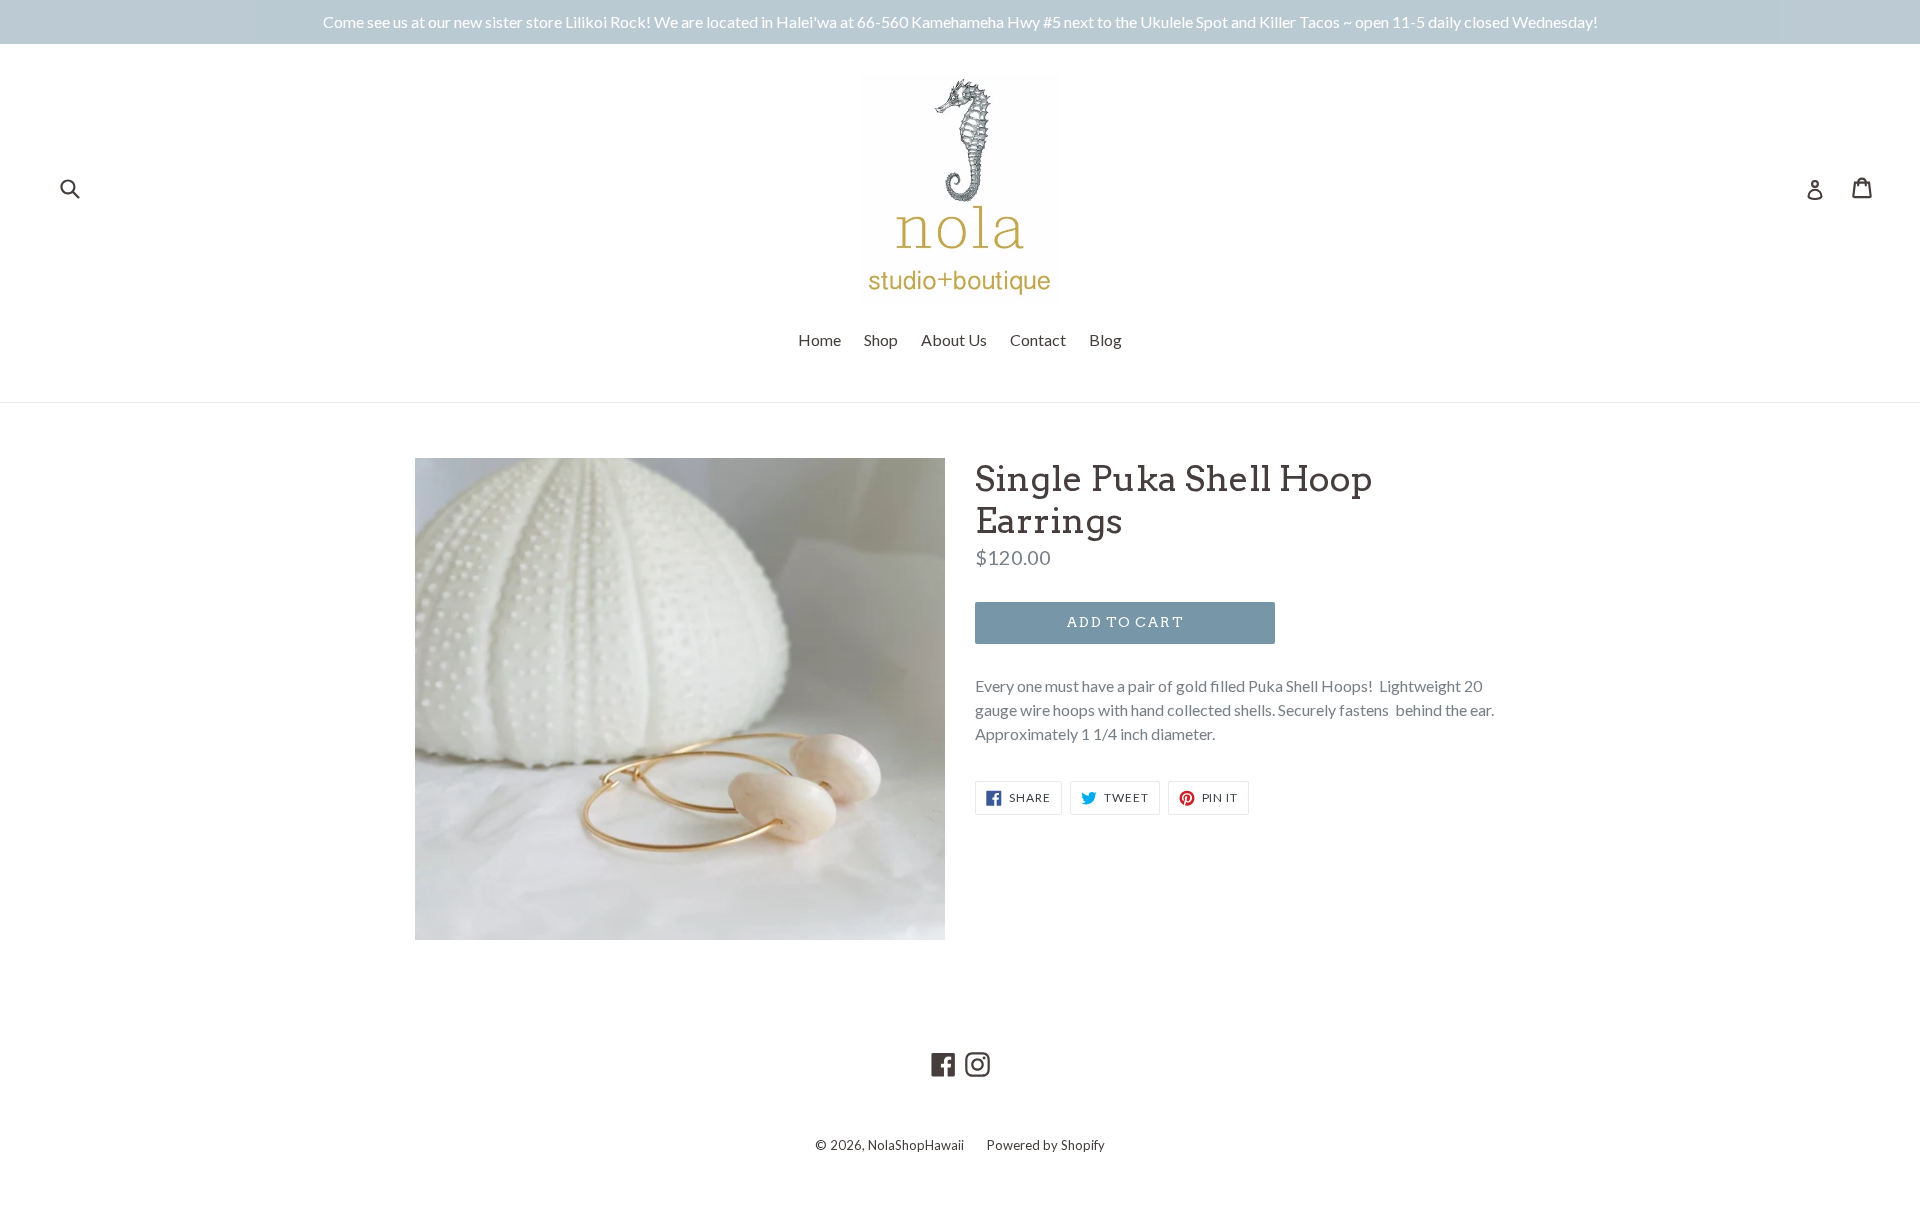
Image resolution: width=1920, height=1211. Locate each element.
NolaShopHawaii (916, 1145)
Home (819, 339)
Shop (881, 339)
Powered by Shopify (1046, 1145)
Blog (1105, 339)
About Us (954, 339)
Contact (1038, 339)
